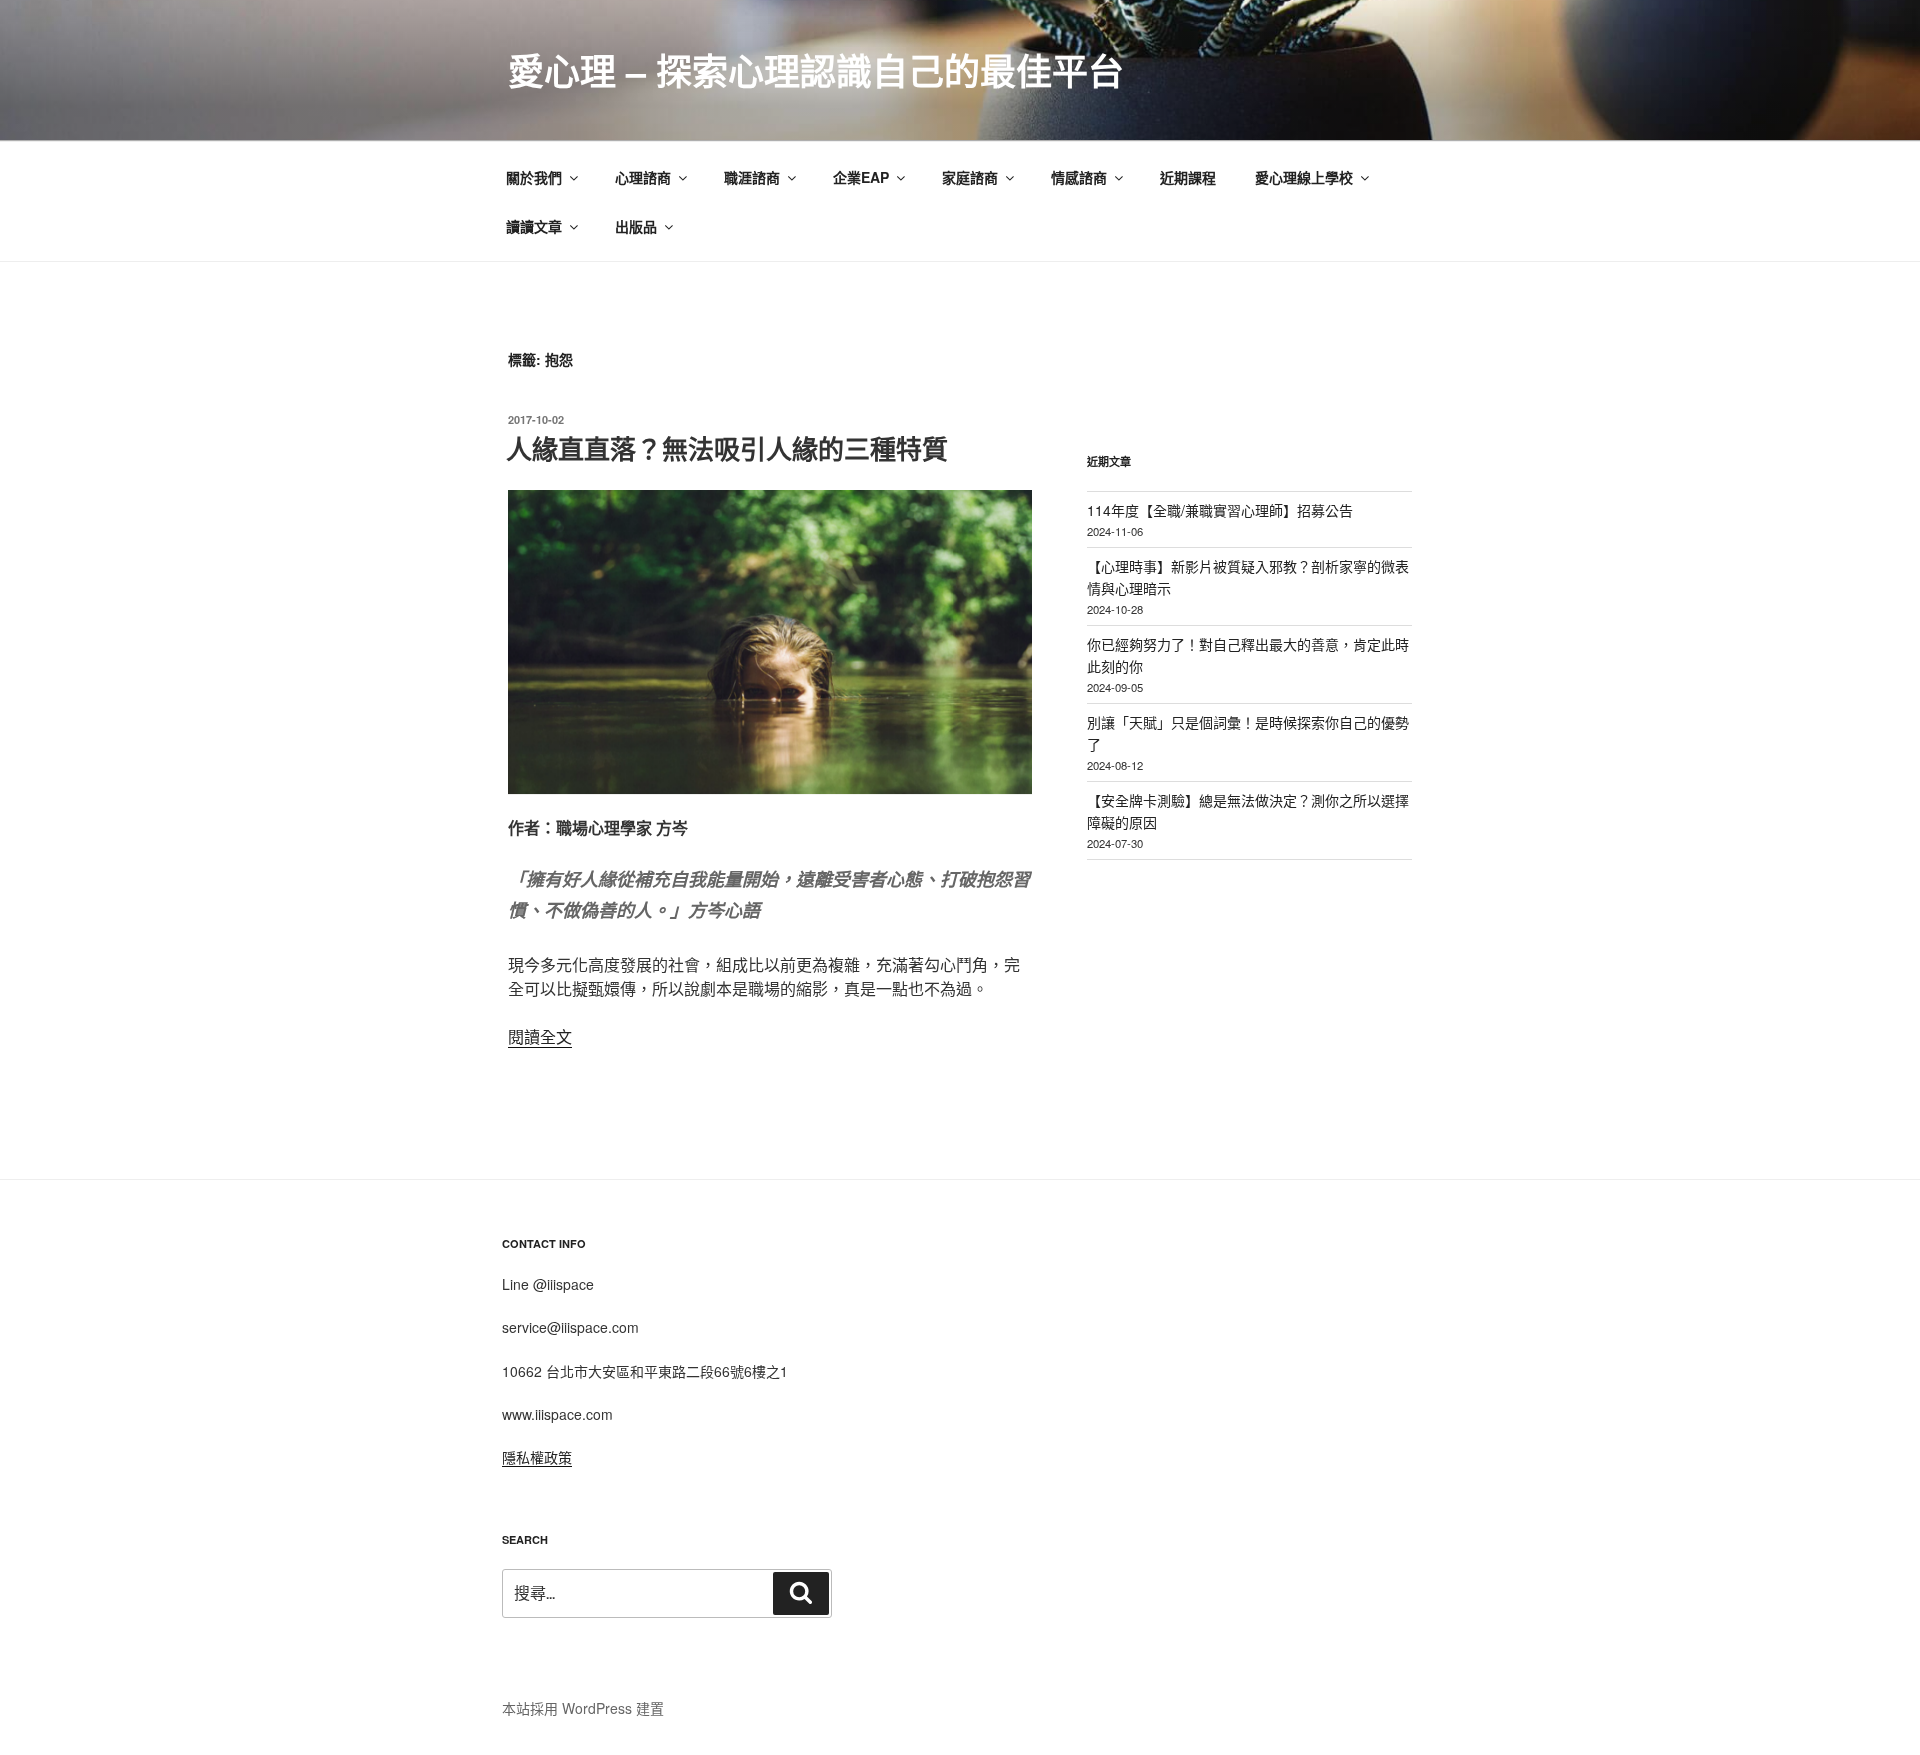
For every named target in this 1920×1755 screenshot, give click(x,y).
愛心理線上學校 (1304, 177)
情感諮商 (1079, 177)
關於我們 (534, 177)
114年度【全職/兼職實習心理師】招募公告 (1220, 510)
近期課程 (1188, 177)
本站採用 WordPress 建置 (583, 1708)
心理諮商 (643, 177)
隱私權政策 (537, 1457)
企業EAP (861, 177)
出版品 (636, 226)
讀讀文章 (534, 226)
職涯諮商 (752, 177)
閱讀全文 (540, 1036)
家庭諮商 (970, 177)
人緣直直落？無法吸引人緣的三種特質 (727, 448)
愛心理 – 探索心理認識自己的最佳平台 (816, 70)
